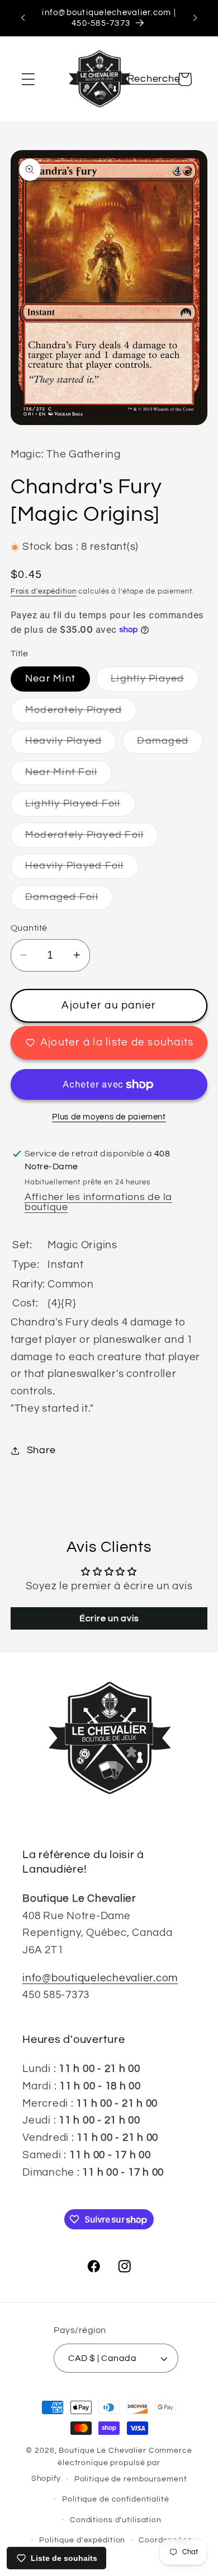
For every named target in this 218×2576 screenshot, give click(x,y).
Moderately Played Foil (92, 839)
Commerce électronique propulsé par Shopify (112, 2465)
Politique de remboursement (131, 2479)
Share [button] (41, 1450)
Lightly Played (155, 682)
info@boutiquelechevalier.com (100, 1978)
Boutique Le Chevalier (102, 2451)
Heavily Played (71, 745)
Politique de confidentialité (116, 2499)
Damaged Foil (69, 901)
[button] (28, 79)
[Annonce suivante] (195, 18)
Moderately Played (81, 714)
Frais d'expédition (44, 592)
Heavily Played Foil (82, 869)
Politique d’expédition (82, 2540)
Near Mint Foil (69, 776)
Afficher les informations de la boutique (98, 1202)
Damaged (170, 745)
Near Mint (50, 679)
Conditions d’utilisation (116, 2520)
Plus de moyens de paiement (109, 1117)
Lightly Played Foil (80, 807)
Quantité (29, 928)
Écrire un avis (109, 1618)
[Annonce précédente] (23, 18)
